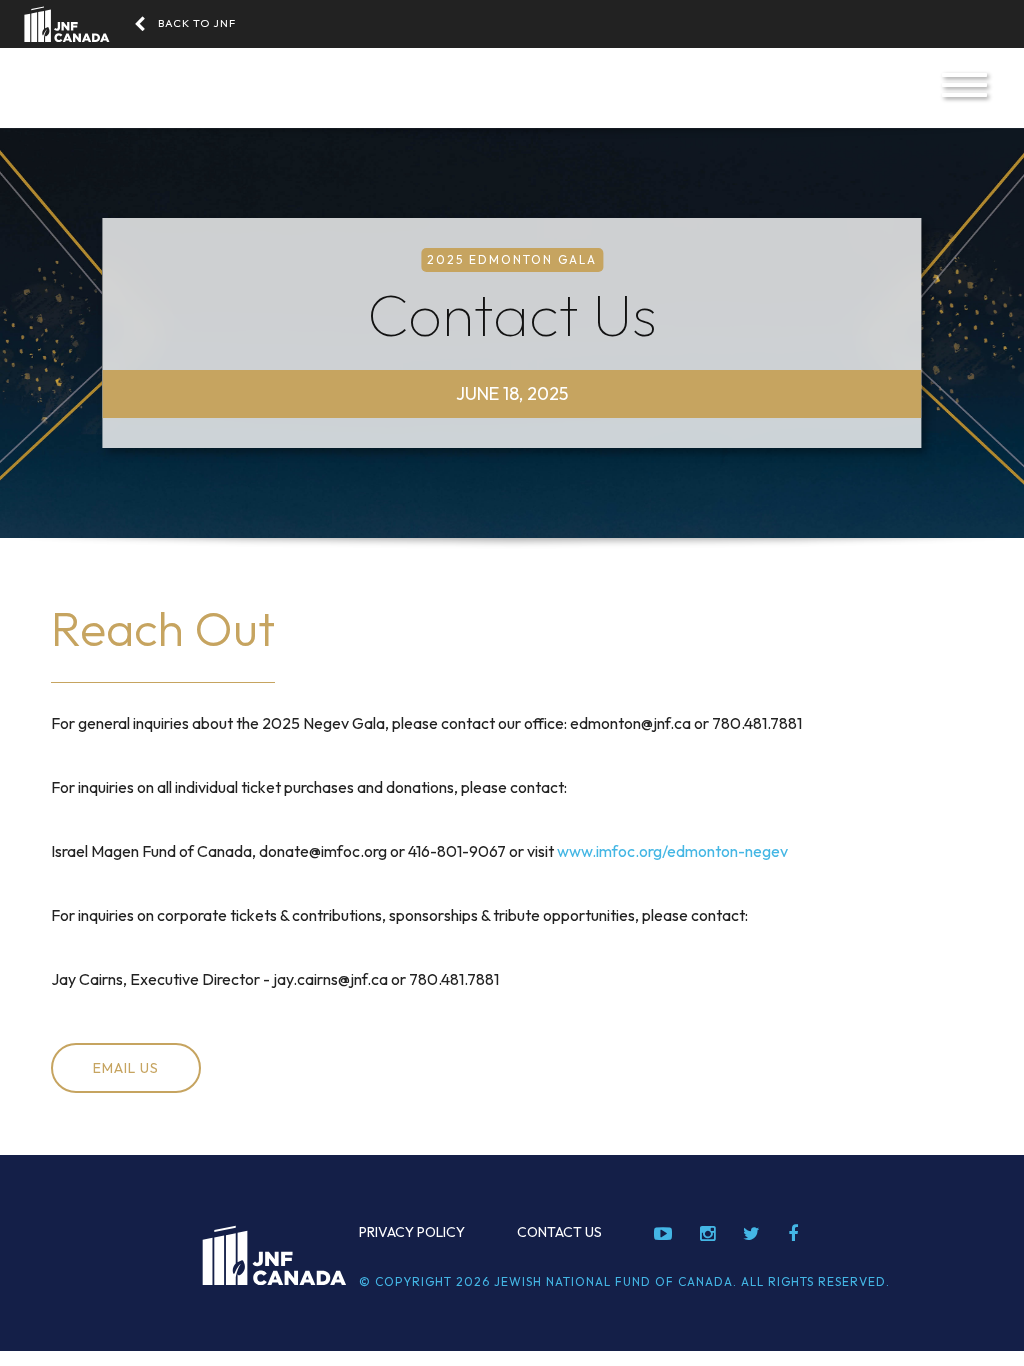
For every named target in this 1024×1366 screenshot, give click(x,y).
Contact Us (559, 1232)
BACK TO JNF (197, 23)
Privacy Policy (412, 1232)
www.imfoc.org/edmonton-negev (672, 851)
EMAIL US (126, 1068)
